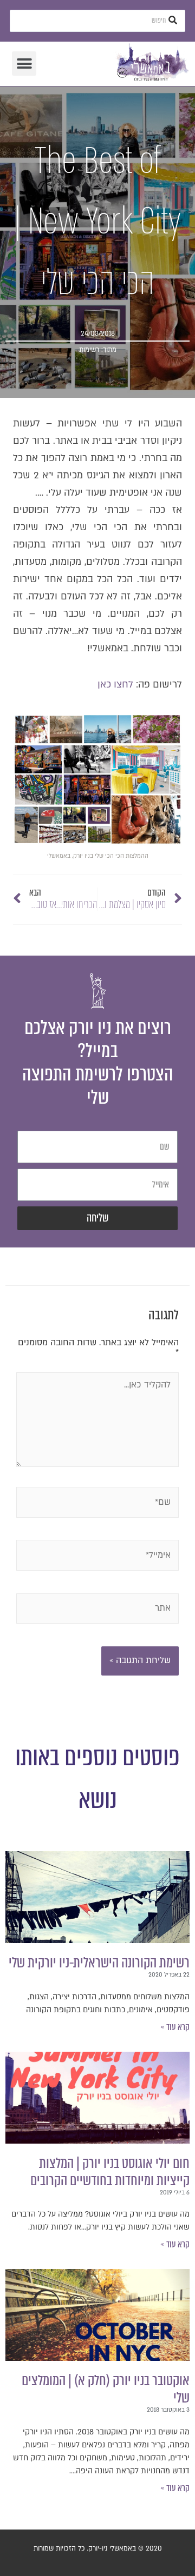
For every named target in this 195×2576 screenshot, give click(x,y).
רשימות (89, 350)
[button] (24, 64)
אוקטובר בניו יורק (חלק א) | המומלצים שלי (106, 2389)
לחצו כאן (115, 685)
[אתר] (97, 1611)
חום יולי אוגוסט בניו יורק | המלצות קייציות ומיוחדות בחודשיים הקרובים (110, 2172)
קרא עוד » (175, 2027)
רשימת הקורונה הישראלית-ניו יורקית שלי (99, 1963)
